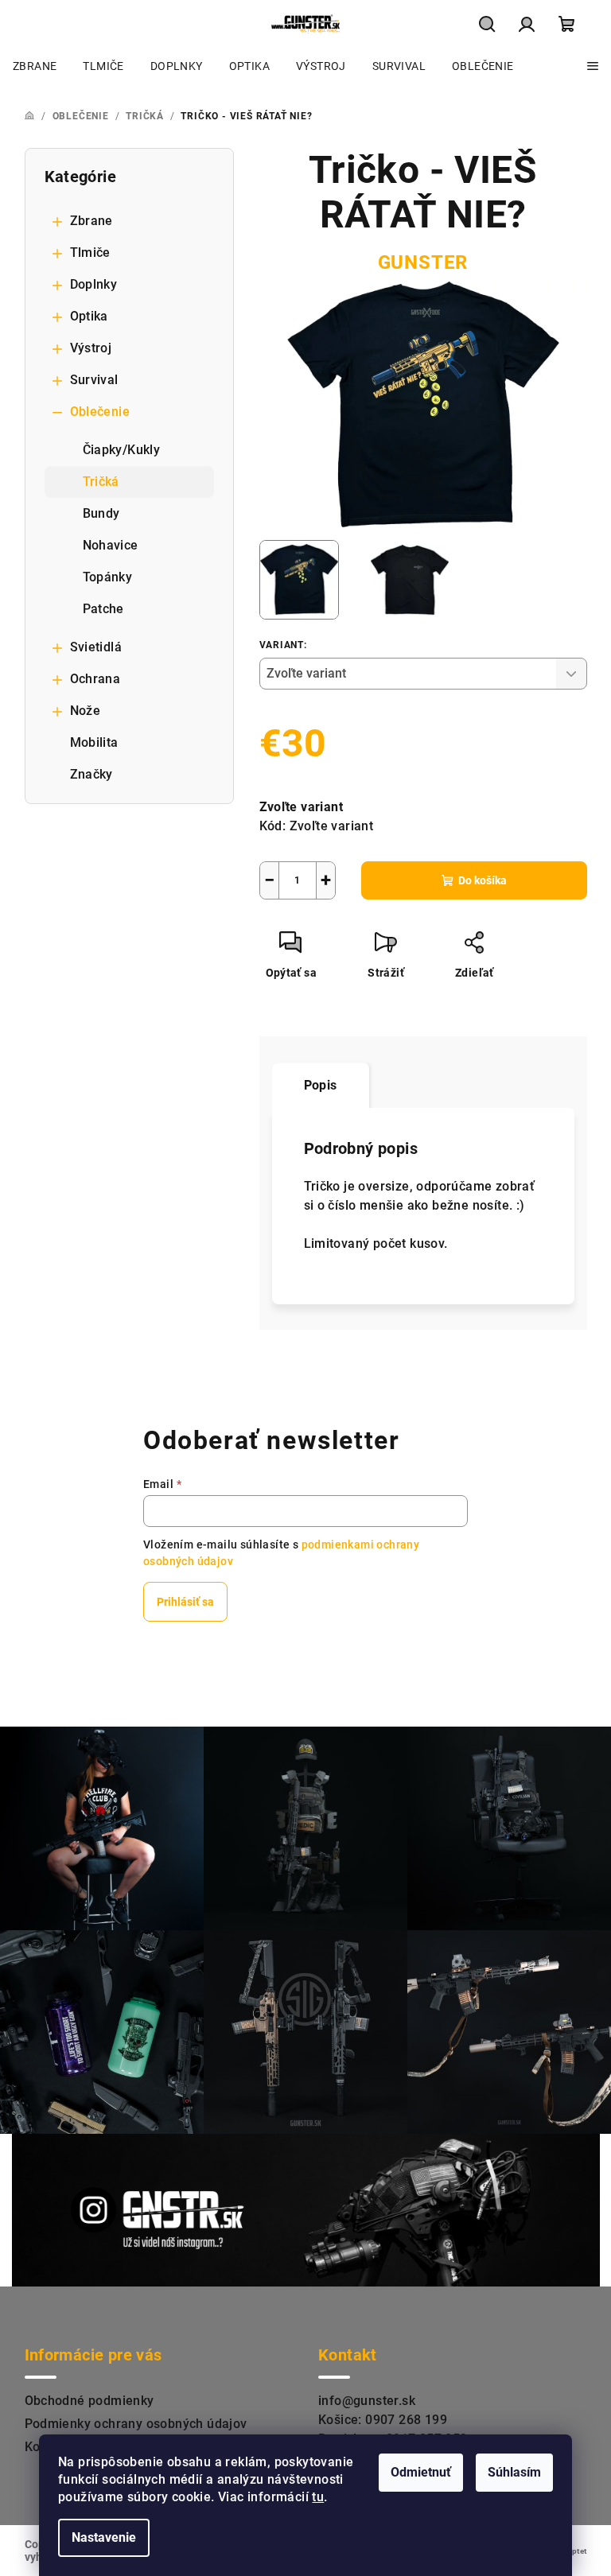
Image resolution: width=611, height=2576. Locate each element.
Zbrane (91, 221)
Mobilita (94, 742)
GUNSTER (423, 262)
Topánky (108, 577)
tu (318, 2497)
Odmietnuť (421, 2472)
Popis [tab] (321, 1085)
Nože (86, 711)
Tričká (101, 482)
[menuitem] (35, 66)
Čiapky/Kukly (122, 450)
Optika (89, 316)
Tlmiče (90, 253)
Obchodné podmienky (90, 2401)
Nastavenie (104, 2537)
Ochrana (95, 679)
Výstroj (91, 348)
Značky (91, 774)
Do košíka (483, 880)
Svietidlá (96, 647)
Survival (94, 380)
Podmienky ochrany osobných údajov (136, 2424)
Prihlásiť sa (185, 1602)
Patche (103, 609)
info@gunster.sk (367, 2401)
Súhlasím (514, 2472)
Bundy (101, 513)
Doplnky (94, 284)
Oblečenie (100, 412)
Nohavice (111, 545)
